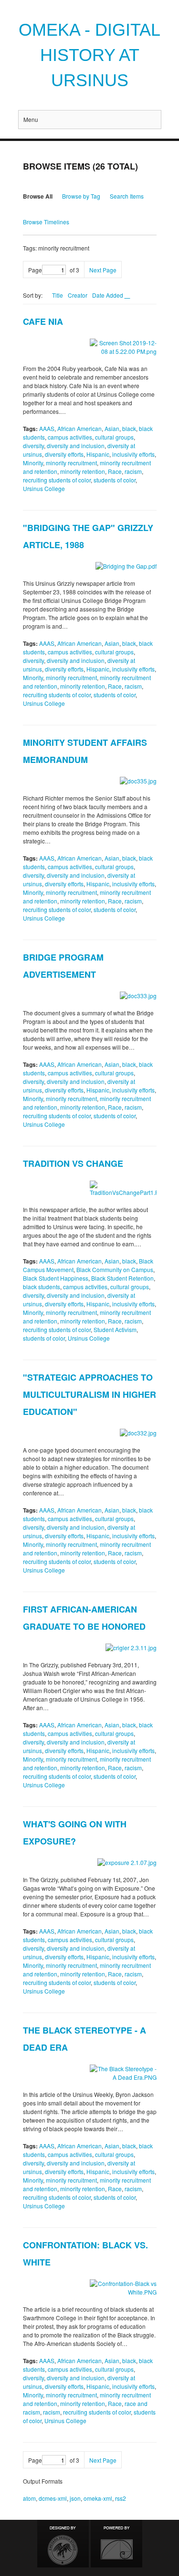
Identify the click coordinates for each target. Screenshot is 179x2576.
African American (79, 428)
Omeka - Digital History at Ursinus (89, 55)
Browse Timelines (46, 222)
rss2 (121, 2498)
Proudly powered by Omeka (116, 2544)
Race (115, 471)
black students (42, 1287)
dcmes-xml (53, 2498)
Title (58, 295)
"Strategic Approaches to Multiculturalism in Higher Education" (89, 1394)
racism (133, 471)
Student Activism (115, 1329)
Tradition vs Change (73, 1163)
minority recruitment (71, 463)
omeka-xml (98, 2498)
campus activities (70, 437)
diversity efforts (64, 454)
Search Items (127, 196)
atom (29, 2498)
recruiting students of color (57, 480)
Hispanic (98, 454)
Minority (33, 463)
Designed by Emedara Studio (63, 2544)
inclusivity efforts (133, 454)
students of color (115, 480)
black (129, 428)
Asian (112, 428)
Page (35, 270)
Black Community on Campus (115, 1269)
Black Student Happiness (56, 1278)
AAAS (47, 428)
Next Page (103, 270)
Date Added (108, 295)
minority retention (83, 471)
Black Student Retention (122, 1278)
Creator (78, 295)
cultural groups (114, 437)
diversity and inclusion (76, 446)
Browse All (38, 196)
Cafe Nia (43, 321)
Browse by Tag (81, 196)
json (75, 2498)
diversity (33, 446)
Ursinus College (44, 488)
